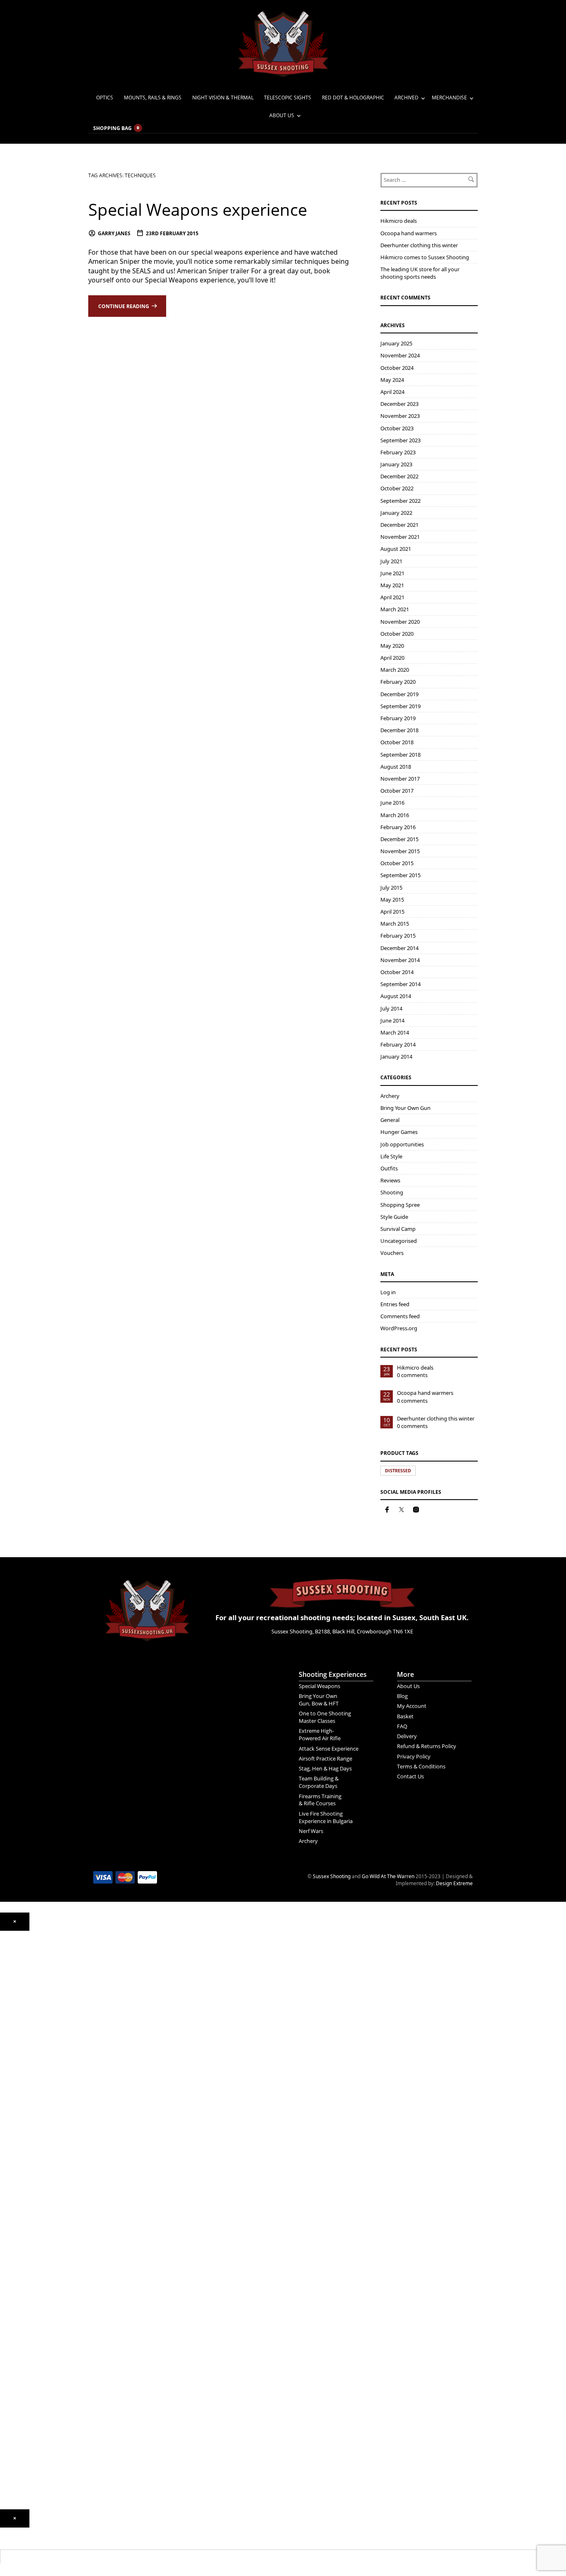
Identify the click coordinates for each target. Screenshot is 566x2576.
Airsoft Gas (13, 2267)
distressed (398, 1470)
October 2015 (397, 863)
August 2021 (396, 549)
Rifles (6, 2117)
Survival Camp (398, 1229)
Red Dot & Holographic (353, 98)
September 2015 (400, 875)
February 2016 (398, 827)
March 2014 (395, 1032)
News (6, 2398)
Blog (402, 1696)
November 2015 (400, 851)
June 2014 (392, 1020)
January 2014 (396, 1056)
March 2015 (395, 924)
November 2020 (400, 622)
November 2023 (400, 416)
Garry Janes (114, 233)
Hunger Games (399, 1132)
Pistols (7, 2105)
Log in (388, 1292)
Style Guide (394, 1217)
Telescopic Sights (288, 98)
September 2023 (400, 440)
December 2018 (399, 730)
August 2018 (396, 767)
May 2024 (392, 380)
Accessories (14, 2192)
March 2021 (395, 609)
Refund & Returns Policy (427, 1746)
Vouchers (392, 1253)
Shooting (392, 1192)
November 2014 (400, 960)
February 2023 (398, 452)
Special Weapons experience (198, 209)
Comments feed (400, 1316)
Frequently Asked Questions (32, 2458)
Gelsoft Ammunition (23, 2212)
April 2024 (392, 392)
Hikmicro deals (399, 221)
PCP (5, 2030)
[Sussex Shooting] (147, 1606)
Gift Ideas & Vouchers (25, 2366)
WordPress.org (399, 1328)
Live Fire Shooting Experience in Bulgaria (326, 1817)
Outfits (389, 1168)
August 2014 (396, 996)
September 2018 (400, 755)
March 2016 (395, 815)
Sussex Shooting (332, 1876)
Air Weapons (15, 2002)
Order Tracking (17, 2446)
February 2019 (398, 718)
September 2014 (400, 984)
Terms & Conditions (421, 1766)
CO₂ (4, 2018)
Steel (6, 2255)
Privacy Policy (414, 1756)
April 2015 (392, 912)
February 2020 (398, 682)
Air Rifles (10, 2010)
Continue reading (124, 306)
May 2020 (392, 646)
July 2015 (391, 888)
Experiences (14, 2422)
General (390, 1120)
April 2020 (392, 658)
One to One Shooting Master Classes (325, 1717)
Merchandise (449, 98)
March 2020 (395, 670)
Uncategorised (399, 1241)
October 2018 (397, 742)
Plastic (7, 2243)
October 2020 (397, 634)
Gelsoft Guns (15, 2160)
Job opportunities (402, 1144)
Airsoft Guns (14, 2129)
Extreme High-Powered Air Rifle (320, 1734)
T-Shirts (9, 2378)
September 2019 (400, 706)
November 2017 (400, 779)
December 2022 (399, 476)
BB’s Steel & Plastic (22, 2236)
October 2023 (397, 428)
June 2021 (392, 573)
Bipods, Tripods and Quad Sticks (37, 2335)
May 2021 (392, 585)
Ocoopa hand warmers (409, 233)
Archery (390, 1096)
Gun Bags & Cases (21, 2323)
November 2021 (400, 537)
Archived (406, 98)
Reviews (390, 1180)
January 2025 (396, 343)
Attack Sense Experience (329, 1749)
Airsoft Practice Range (325, 1758)
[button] (15, 1922)
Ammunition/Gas (19, 2204)
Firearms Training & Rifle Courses (320, 1800)
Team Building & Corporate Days (319, 1782)
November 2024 (400, 355)
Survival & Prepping (23, 2347)
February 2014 (398, 1044)
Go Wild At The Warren (388, 1876)
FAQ (402, 1726)
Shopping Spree (400, 1205)
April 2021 (392, 597)
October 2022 (397, 488)
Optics (105, 98)
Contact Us (410, 1776)
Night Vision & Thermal (223, 98)
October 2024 (397, 368)
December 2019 (399, 694)
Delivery (407, 1736)
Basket (405, 1716)
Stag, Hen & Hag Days (325, 1768)
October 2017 (397, 791)
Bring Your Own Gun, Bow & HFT (319, 1700)
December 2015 (399, 839)
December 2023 (399, 404)
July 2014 (391, 1008)
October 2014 (397, 972)
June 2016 (392, 803)
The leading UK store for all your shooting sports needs (420, 273)
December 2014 (399, 948)
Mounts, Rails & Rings (153, 98)
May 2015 (392, 900)
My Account (412, 1706)
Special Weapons (319, 1686)
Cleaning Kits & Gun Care (29, 2299)
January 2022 (396, 513)
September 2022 (400, 501)
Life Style (391, 1156)
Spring (7, 2042)
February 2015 (398, 936)
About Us (282, 115)
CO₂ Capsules (16, 2224)
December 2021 (399, 525)
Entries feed (395, 1304)
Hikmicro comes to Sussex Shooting (425, 257)
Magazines (13, 2311)
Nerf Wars (311, 1831)
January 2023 (396, 464)
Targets (9, 2279)
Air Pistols (11, 2054)
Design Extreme (454, 1883)
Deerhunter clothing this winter (419, 245)
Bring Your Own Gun (405, 1108)
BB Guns (10, 2097)
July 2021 (391, 561)
